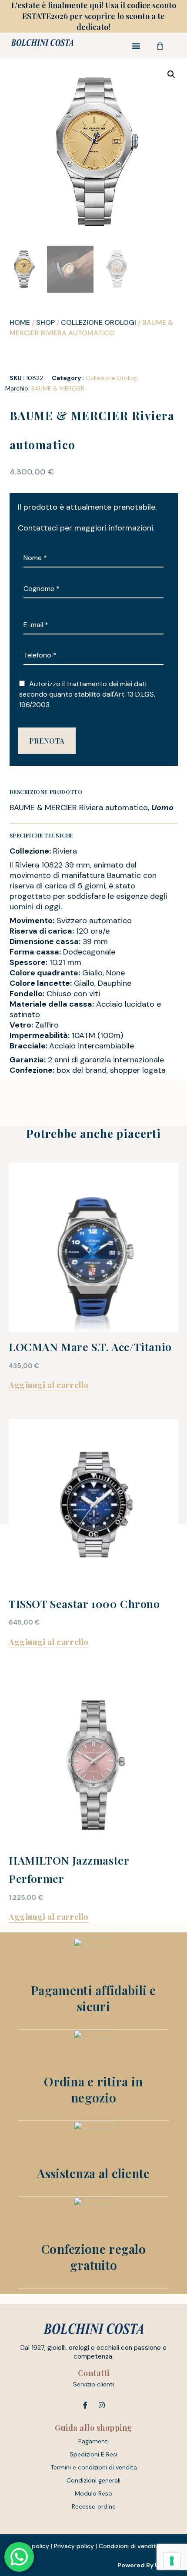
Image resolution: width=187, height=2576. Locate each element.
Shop (45, 322)
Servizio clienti (93, 2384)
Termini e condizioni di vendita (94, 2467)
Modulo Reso (93, 2493)
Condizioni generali (93, 2480)
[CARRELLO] (160, 46)
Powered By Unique (147, 2565)
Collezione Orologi (99, 322)
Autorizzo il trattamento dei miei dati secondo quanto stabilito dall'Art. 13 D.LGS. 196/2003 (87, 694)
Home (20, 322)
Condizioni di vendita (129, 2546)
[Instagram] (102, 2405)
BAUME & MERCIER (58, 388)
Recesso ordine (94, 2506)
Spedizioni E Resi (93, 2454)
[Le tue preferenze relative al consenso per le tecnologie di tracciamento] (172, 2561)
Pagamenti (93, 2441)
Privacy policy (74, 2546)
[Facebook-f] (85, 2405)
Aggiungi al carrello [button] (49, 1385)
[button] (136, 46)
